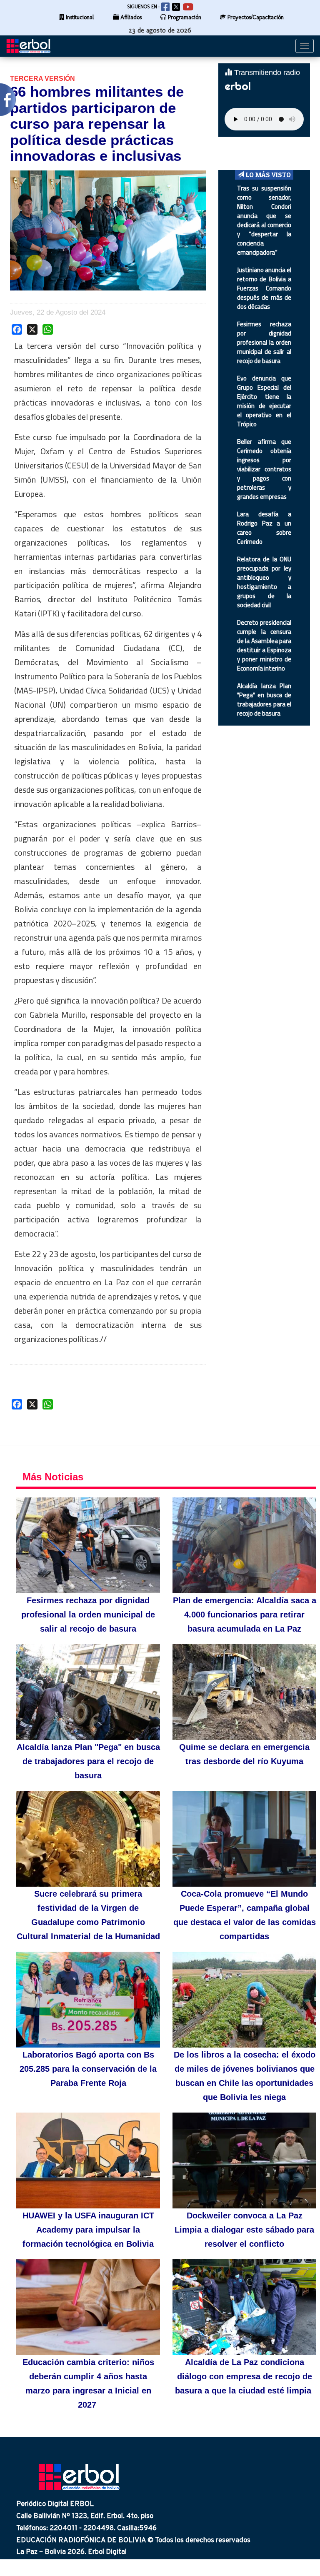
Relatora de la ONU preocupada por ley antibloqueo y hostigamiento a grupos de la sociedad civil (264, 582)
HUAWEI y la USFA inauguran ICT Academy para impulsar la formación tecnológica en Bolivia (88, 2230)
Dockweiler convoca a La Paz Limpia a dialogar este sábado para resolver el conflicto (244, 2230)
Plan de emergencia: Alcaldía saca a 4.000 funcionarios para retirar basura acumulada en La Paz (245, 1615)
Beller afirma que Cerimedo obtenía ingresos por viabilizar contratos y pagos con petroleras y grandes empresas (264, 469)
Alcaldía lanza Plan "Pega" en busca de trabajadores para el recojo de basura (264, 700)
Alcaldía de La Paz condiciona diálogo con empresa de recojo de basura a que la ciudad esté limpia (244, 2376)
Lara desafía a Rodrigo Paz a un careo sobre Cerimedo (264, 528)
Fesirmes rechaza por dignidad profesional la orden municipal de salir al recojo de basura (264, 342)
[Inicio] (31, 46)
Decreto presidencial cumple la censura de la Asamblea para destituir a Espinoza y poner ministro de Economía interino (264, 645)
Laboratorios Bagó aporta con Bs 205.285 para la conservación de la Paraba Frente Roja (88, 2069)
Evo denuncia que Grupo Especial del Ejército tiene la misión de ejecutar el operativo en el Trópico (264, 401)
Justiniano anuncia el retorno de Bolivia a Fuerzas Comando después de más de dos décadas (264, 288)
